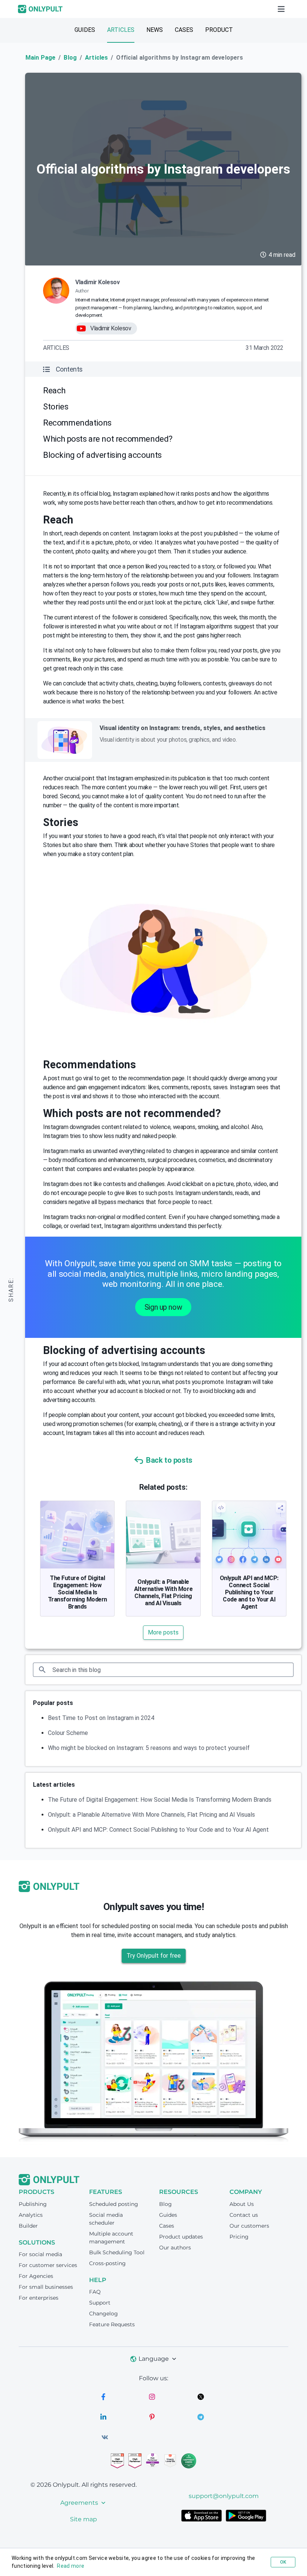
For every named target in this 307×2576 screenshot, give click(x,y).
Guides (85, 30)
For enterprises (39, 2298)
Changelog (104, 2314)
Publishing (33, 2204)
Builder (28, 2226)
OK (283, 2562)
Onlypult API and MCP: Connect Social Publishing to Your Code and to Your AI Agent (249, 1592)
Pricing (239, 2237)
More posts (163, 1632)
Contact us (244, 2215)
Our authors (175, 2248)
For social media (40, 2254)
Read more (71, 2566)
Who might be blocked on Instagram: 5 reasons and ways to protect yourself (149, 1748)
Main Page (40, 58)
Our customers (249, 2226)
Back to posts (169, 1460)
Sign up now (163, 1307)
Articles (121, 30)
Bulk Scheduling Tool (117, 2252)
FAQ (95, 2292)
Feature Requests (112, 2324)
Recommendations (77, 423)
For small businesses (46, 2287)
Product (219, 30)
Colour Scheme (68, 1733)
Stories (56, 407)
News (155, 30)
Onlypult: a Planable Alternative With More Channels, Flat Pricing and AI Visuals (163, 1592)
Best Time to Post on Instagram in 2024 (101, 1718)
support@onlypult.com (224, 2496)
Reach (54, 391)
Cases (184, 30)
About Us (242, 2204)
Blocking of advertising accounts (102, 455)
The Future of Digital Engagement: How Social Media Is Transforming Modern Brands (77, 1592)
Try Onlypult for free (154, 1956)
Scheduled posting (114, 2204)
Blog (70, 58)
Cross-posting (107, 2263)
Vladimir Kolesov (97, 282)
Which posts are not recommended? (108, 439)
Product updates (181, 2237)
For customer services (48, 2265)
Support (100, 2303)
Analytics (31, 2215)
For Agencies (36, 2276)
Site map (83, 2519)
